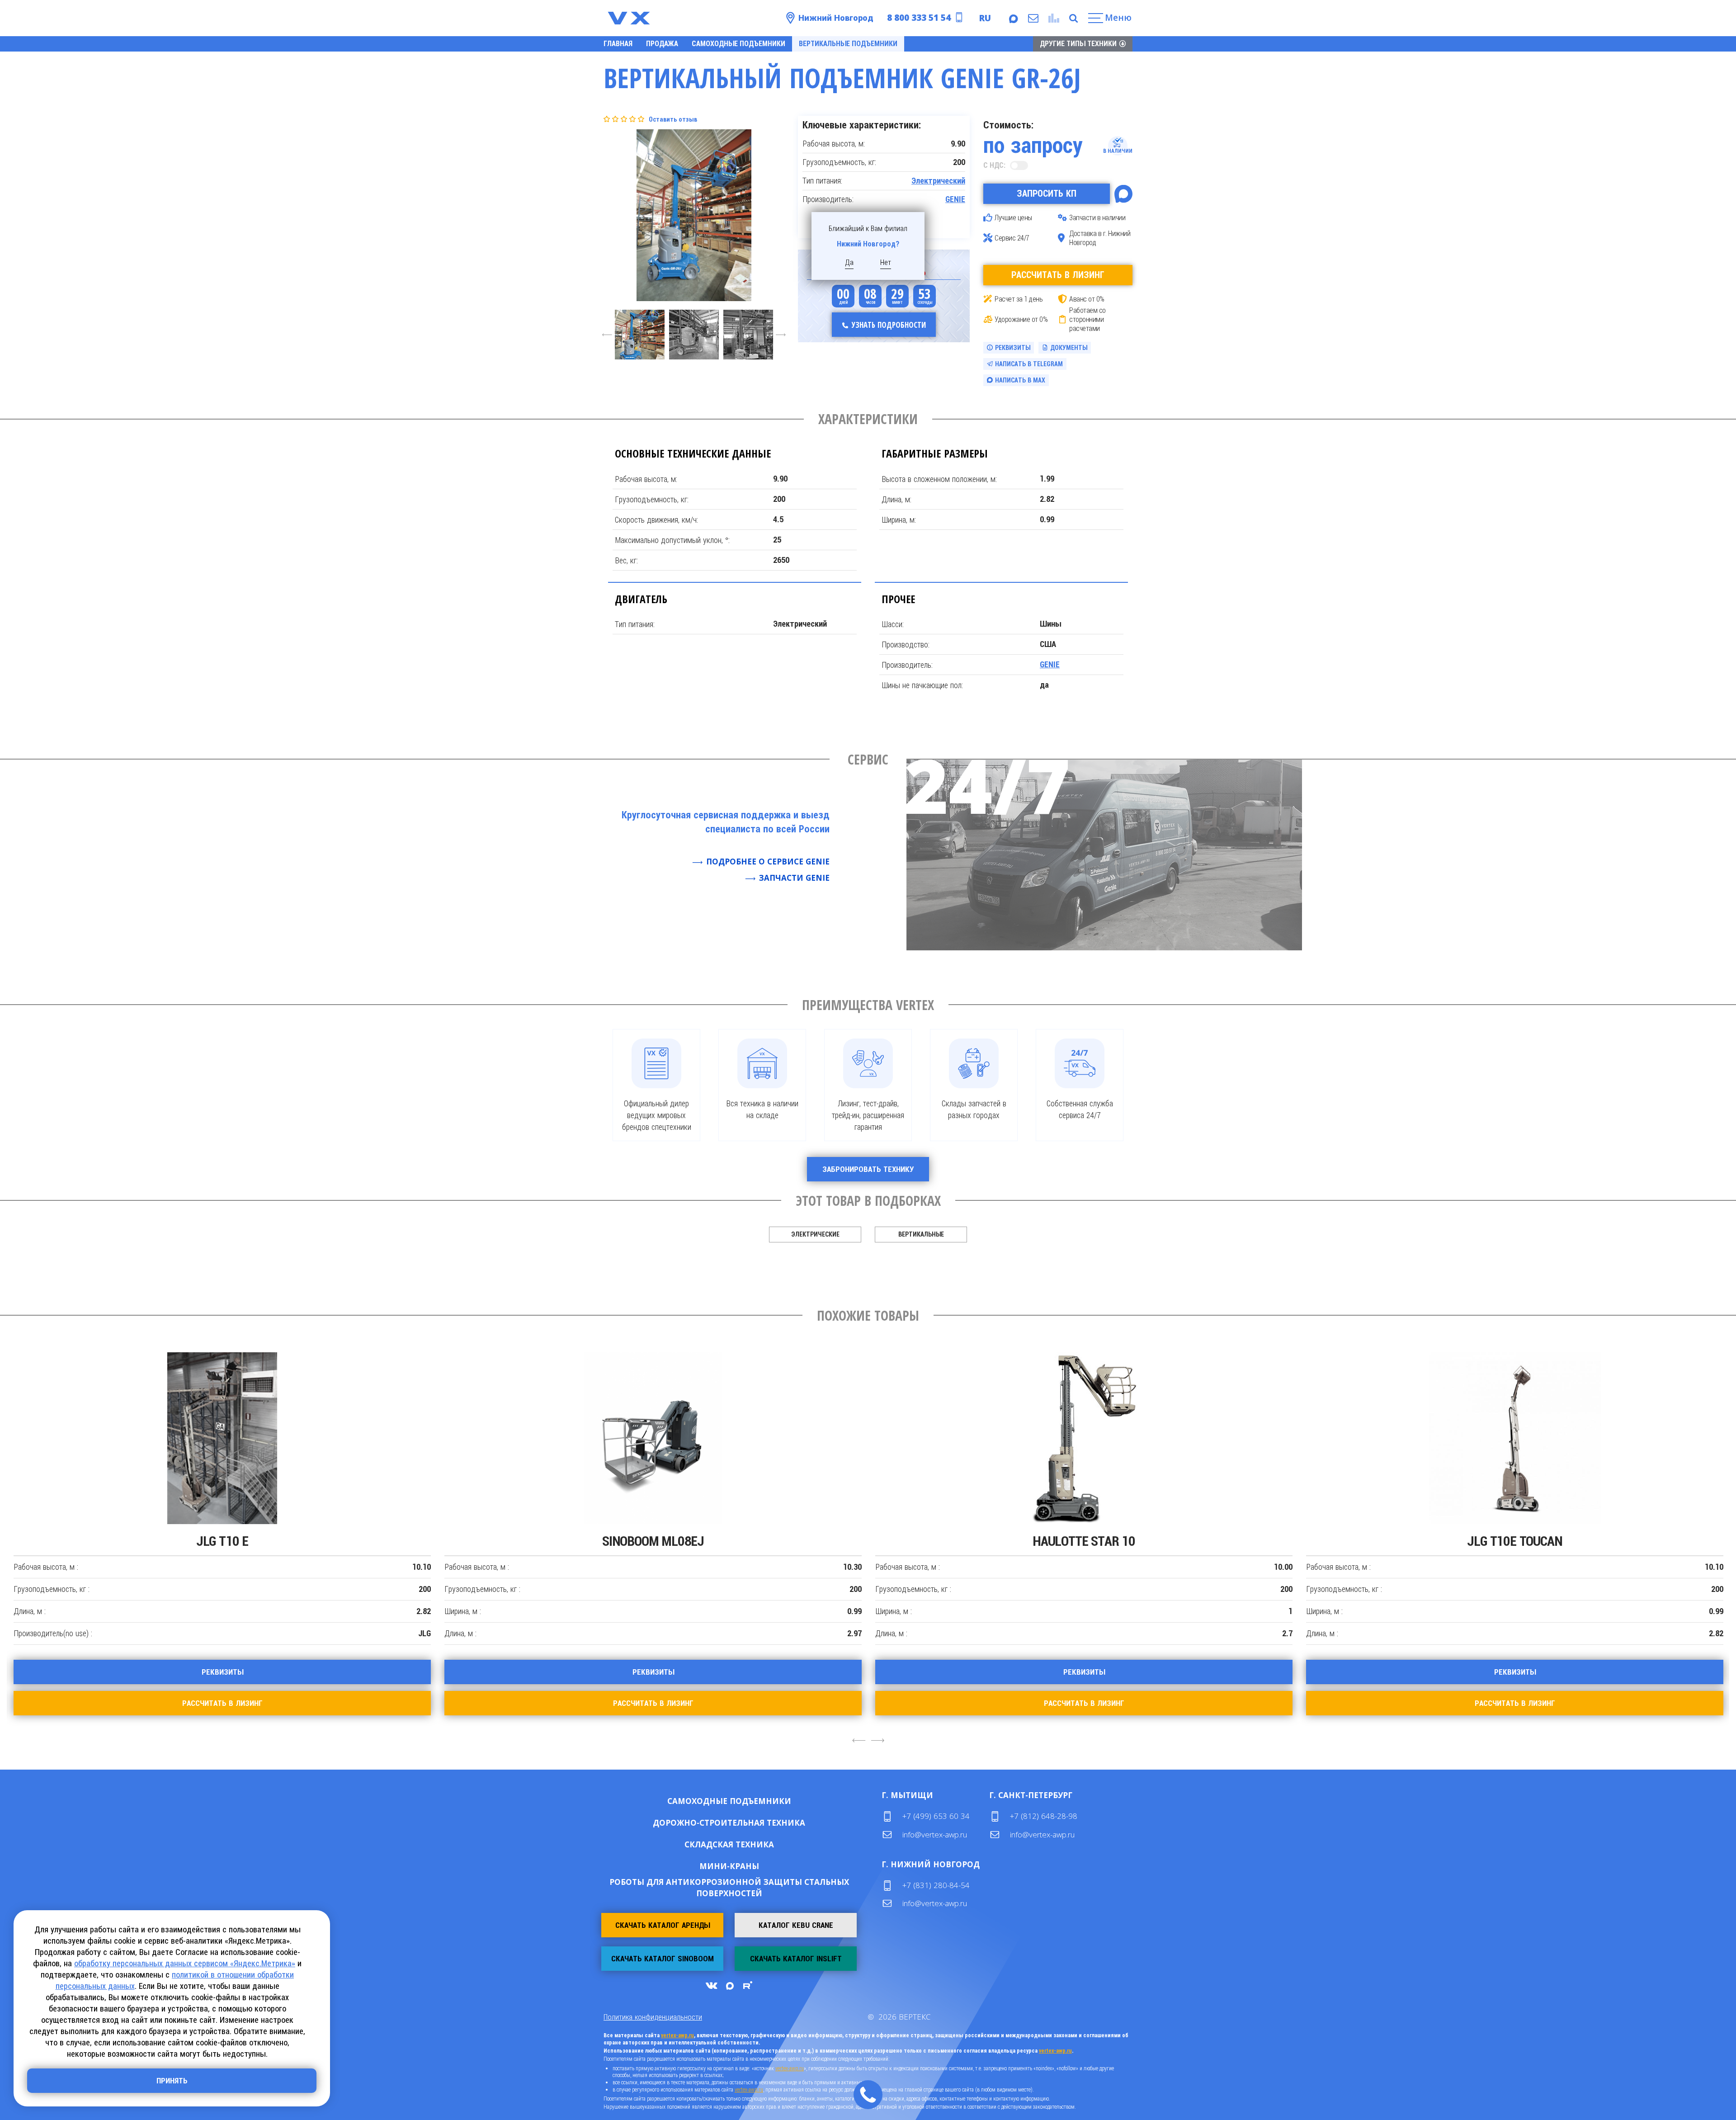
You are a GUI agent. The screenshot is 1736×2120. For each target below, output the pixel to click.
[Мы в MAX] (1013, 18)
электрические (815, 1234)
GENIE (955, 199)
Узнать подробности (889, 325)
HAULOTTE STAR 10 (1084, 1541)
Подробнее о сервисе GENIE (768, 862)
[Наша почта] (1033, 18)
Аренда (758, 1801)
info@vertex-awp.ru (935, 1834)
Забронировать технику (868, 1169)
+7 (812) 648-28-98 (1044, 1816)
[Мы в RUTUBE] (747, 1985)
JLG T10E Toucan (1514, 1541)
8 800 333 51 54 (919, 18)
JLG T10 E (222, 1541)
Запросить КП (1047, 194)
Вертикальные (921, 1234)
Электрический (938, 181)
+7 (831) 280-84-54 (936, 1885)
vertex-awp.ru (677, 2035)
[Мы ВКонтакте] (711, 1985)
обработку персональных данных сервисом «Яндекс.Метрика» (185, 1963)
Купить (700, 1801)
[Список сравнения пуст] (1053, 18)
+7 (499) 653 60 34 (936, 1816)
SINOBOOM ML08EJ (653, 1541)
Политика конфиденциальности (653, 2017)
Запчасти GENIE (794, 878)
